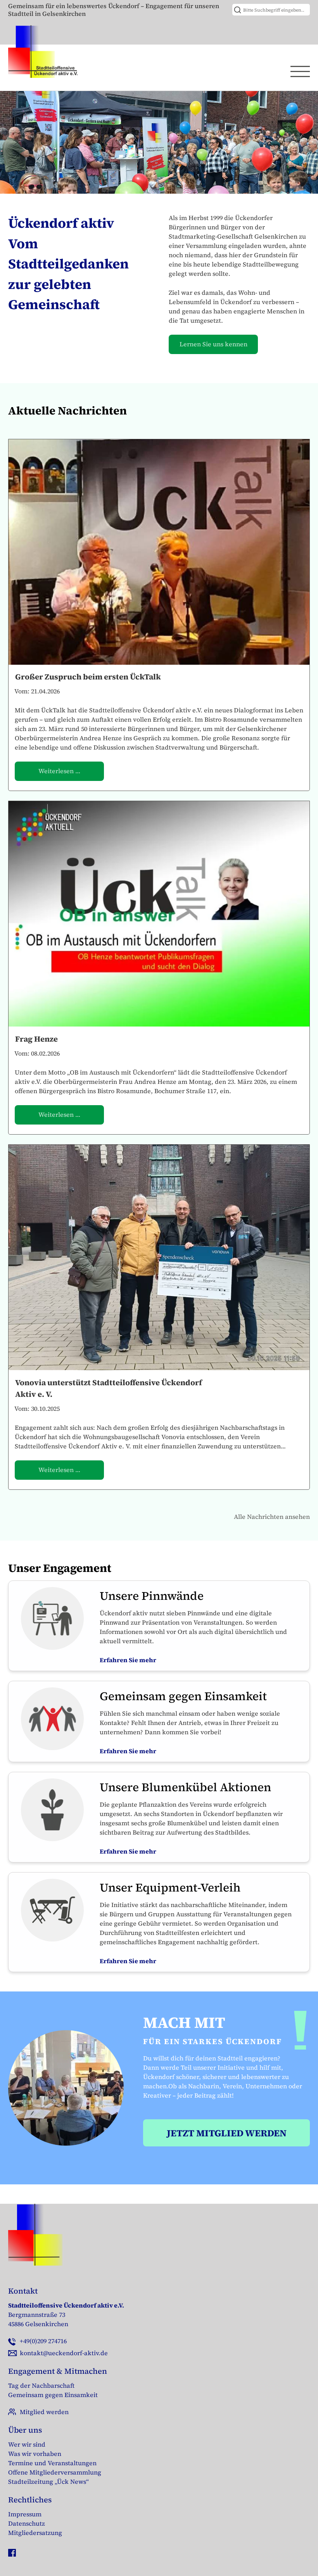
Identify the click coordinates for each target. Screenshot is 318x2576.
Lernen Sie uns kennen (213, 344)
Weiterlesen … (59, 771)
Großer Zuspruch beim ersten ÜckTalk (88, 677)
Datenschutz (27, 2523)
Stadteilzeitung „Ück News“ (48, 2481)
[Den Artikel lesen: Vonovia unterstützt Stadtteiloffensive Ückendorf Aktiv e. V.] (159, 1257)
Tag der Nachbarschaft (41, 2385)
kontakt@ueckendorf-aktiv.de (64, 2353)
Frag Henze (36, 1039)
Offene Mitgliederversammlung (55, 2472)
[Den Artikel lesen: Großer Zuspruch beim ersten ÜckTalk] (159, 552)
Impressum (25, 2514)
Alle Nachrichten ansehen (272, 1517)
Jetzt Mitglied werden (227, 2133)
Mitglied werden (44, 2412)
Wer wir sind (27, 2444)
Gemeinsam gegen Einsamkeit (53, 2395)
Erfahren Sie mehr (128, 1660)
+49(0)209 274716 (43, 2341)
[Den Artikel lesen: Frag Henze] (159, 914)
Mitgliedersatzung (35, 2533)
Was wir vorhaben (35, 2454)
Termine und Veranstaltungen (52, 2463)
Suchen (239, 10)
